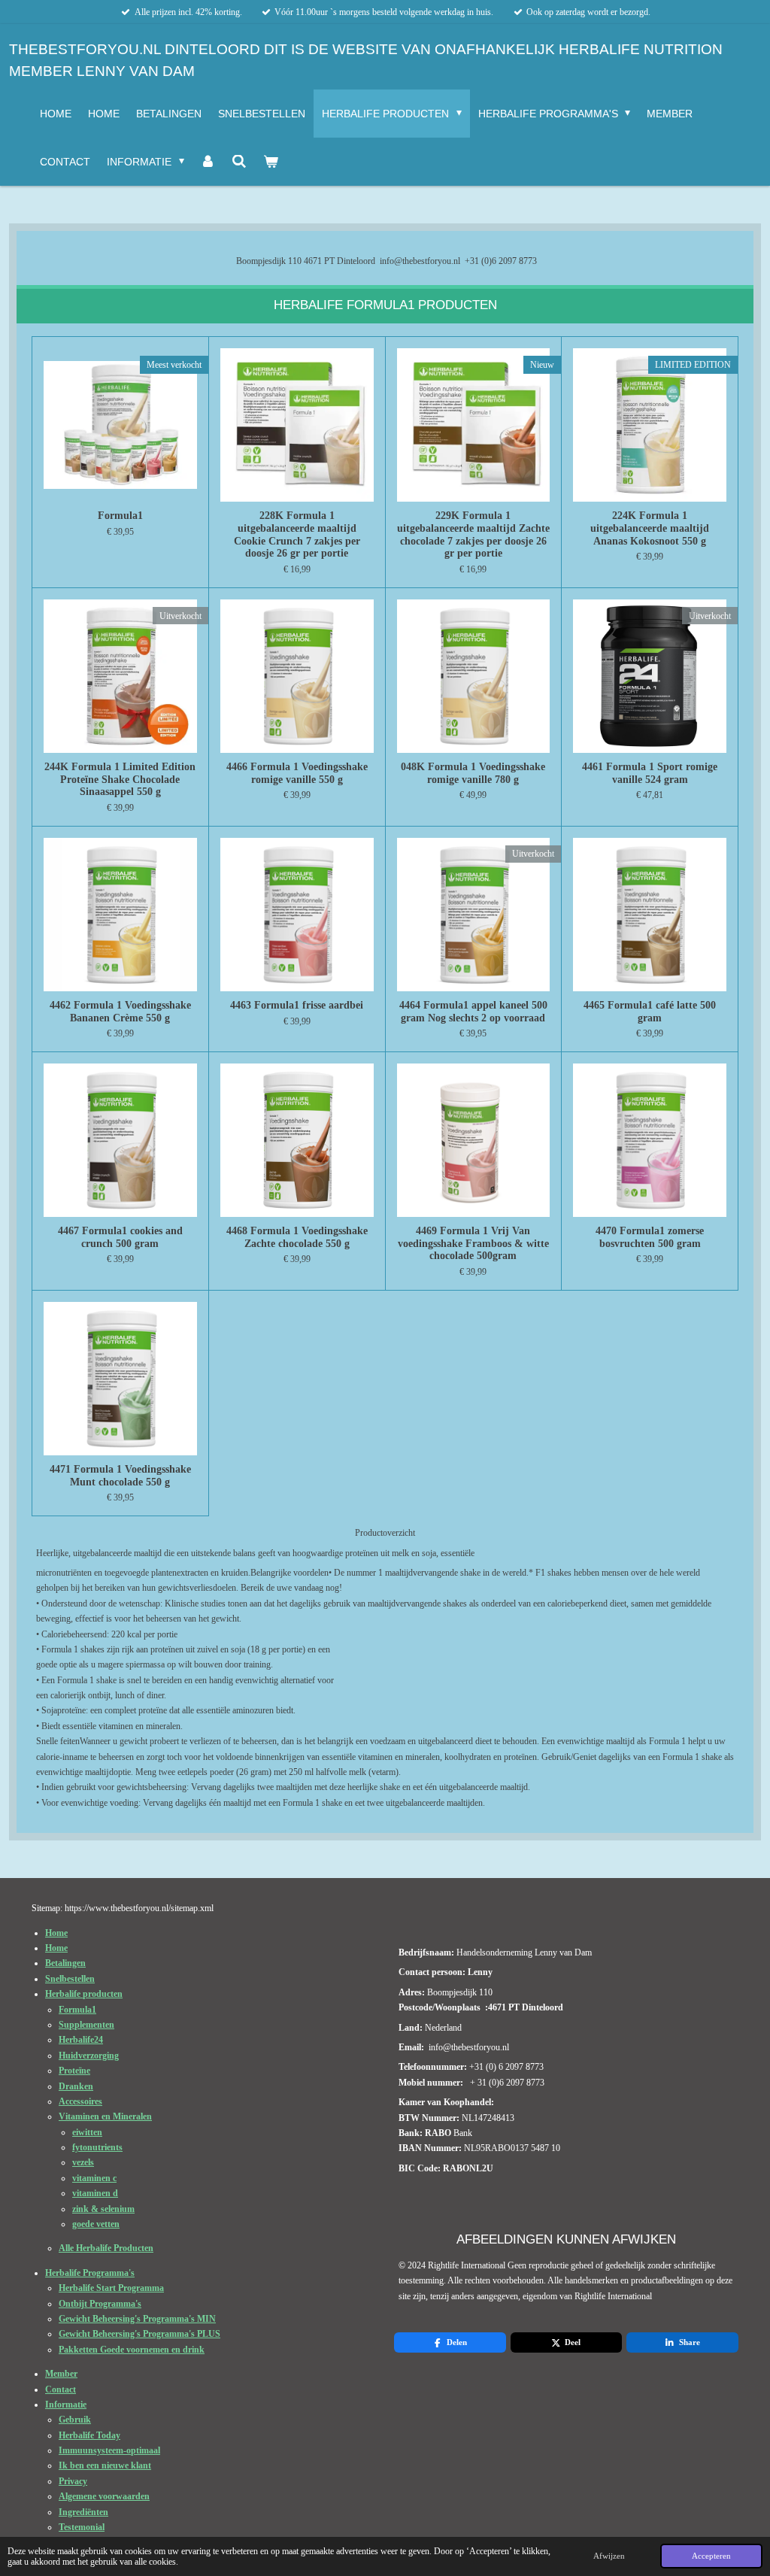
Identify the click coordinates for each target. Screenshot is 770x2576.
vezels (83, 2162)
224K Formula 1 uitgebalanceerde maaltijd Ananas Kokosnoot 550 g (650, 528)
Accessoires (80, 2101)
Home (56, 1933)
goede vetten (96, 2224)
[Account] (208, 162)
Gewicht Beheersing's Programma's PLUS (139, 2334)
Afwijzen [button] (609, 2556)
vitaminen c (94, 2178)
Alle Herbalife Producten (106, 2248)
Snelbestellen (70, 1979)
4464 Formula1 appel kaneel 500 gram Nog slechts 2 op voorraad (473, 1011)
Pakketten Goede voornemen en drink (132, 2350)
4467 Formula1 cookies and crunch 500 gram (120, 1237)
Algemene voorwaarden (104, 2496)
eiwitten (87, 2132)
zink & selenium (103, 2209)
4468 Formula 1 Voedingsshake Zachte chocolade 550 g (297, 1237)
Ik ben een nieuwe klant (105, 2465)
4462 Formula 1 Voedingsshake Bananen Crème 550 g (120, 1011)
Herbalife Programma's (90, 2273)
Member (61, 2374)
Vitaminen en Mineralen (105, 2116)
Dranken (76, 2086)
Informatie (66, 2405)
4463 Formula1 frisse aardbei (297, 1005)
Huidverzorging (89, 2056)
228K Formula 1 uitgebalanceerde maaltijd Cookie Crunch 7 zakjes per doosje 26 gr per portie (297, 534)
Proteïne (74, 2071)
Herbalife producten (84, 1994)
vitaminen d (95, 2193)
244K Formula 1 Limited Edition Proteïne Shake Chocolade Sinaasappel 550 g (120, 779)
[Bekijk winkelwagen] (271, 162)
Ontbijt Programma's (100, 2304)
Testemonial (82, 2527)
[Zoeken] (239, 162)
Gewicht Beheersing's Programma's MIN (137, 2319)
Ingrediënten (83, 2512)
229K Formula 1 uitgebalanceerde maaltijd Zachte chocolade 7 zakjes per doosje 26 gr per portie (473, 534)
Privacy (73, 2481)
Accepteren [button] (711, 2556)
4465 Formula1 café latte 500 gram (650, 1011)
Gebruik (75, 2420)
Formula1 (120, 515)
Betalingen (65, 1963)
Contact (61, 2389)
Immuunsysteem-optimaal (109, 2450)
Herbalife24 (81, 2040)
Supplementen (86, 2025)
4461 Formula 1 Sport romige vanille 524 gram (650, 773)
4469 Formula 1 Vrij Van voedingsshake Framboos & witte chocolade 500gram (473, 1243)
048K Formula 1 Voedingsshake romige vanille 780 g (473, 773)
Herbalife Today (89, 2435)
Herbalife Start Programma (111, 2288)
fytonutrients (97, 2147)
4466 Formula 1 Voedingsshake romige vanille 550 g (297, 773)
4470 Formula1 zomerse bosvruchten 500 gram (650, 1237)
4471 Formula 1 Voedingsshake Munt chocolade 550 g (120, 1475)
